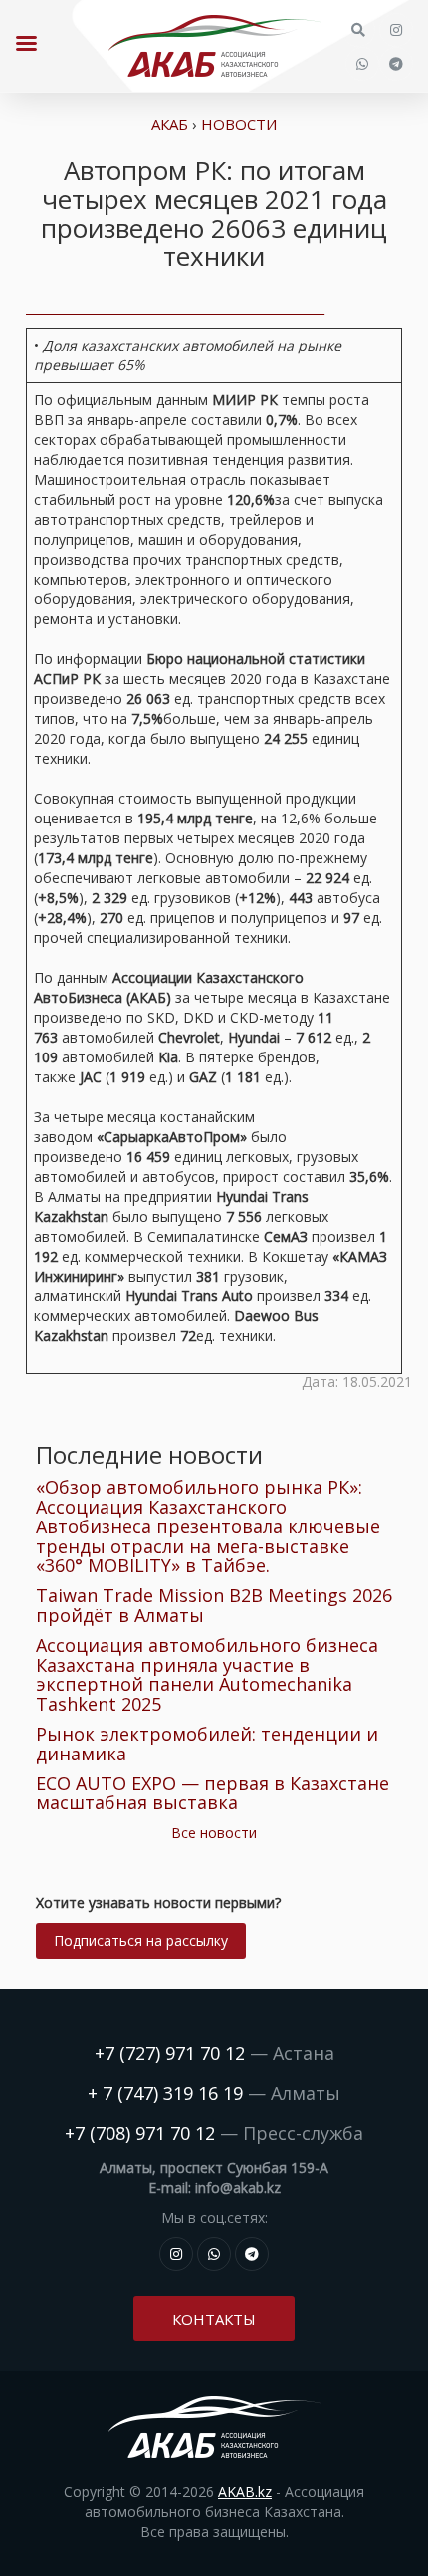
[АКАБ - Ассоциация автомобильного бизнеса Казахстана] (214, 46)
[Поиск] (358, 30)
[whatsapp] (362, 64)
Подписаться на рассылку (141, 1940)
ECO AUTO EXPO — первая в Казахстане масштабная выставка (213, 1793)
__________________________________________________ (175, 307)
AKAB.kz (245, 2492)
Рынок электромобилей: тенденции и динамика (207, 1744)
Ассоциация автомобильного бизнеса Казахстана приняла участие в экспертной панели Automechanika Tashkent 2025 (207, 1674)
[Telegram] (396, 64)
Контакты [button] (214, 2319)
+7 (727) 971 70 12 (170, 2053)
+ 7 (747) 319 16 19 (165, 2093)
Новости (239, 124)
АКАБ (170, 124)
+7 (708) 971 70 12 (140, 2133)
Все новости (214, 1833)
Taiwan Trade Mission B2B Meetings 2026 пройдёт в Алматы (214, 1605)
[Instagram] (396, 30)
